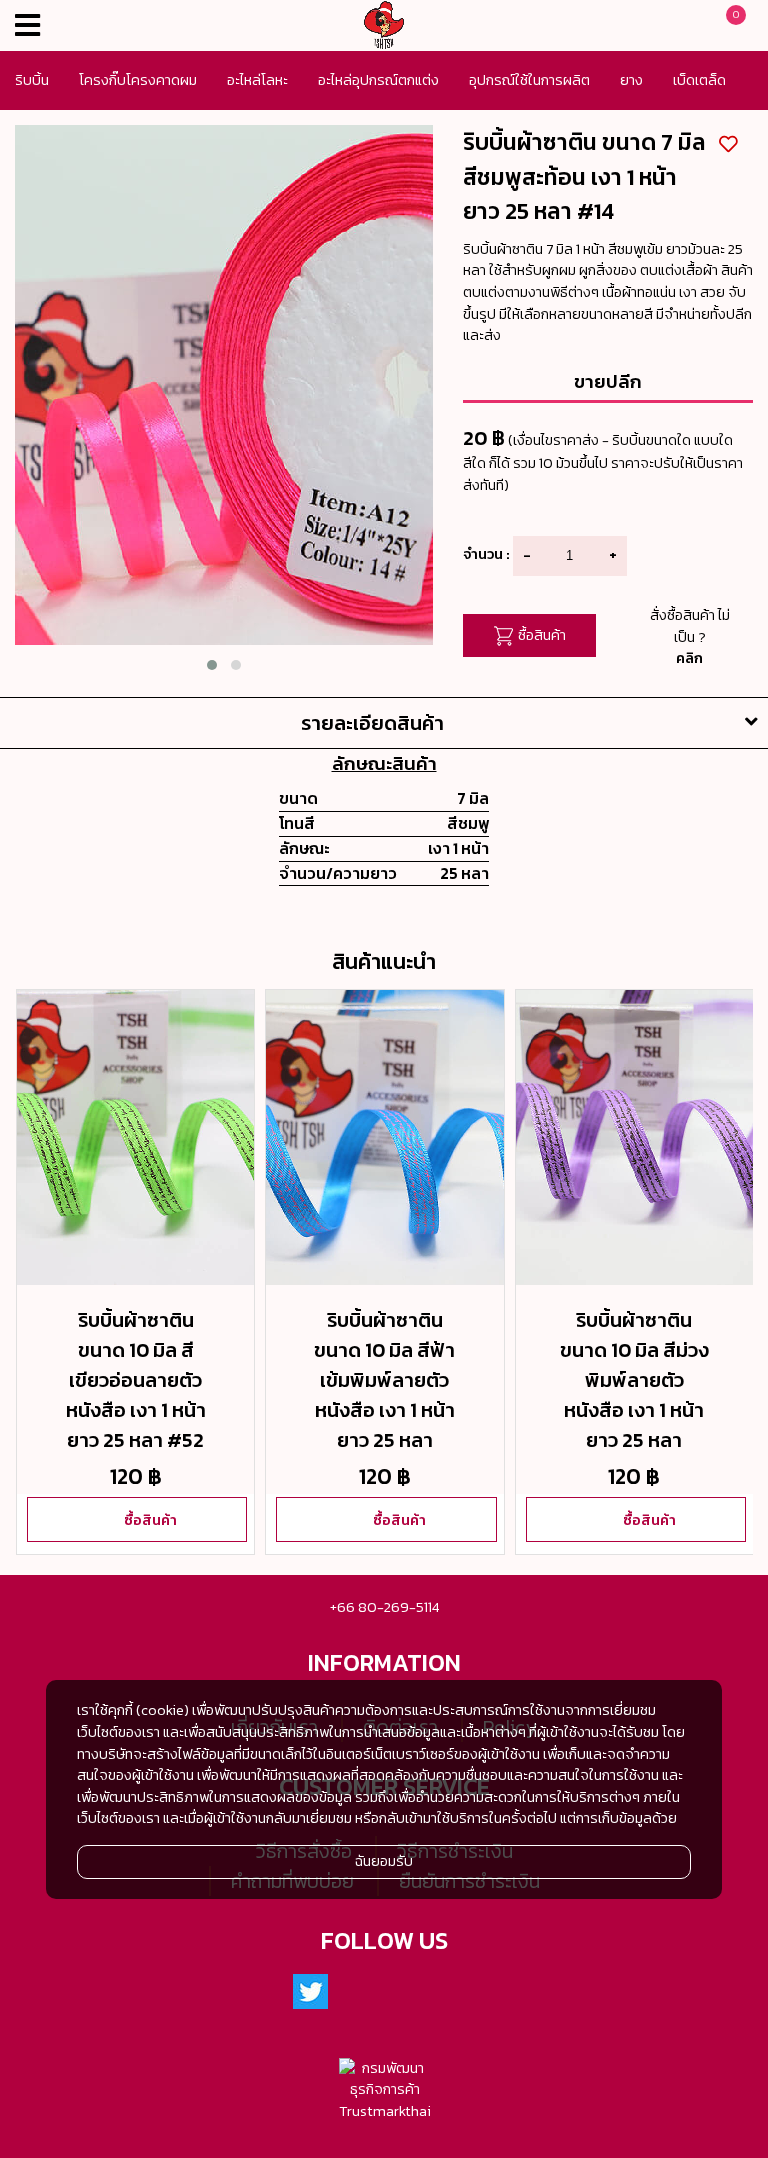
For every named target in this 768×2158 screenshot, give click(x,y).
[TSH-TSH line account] (409, 1992)
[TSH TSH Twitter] (311, 1992)
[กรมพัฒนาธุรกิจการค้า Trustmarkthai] (384, 2090)
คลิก (689, 658)
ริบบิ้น (32, 80)
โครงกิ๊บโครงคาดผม (138, 80)
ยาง (631, 80)
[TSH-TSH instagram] (458, 1992)
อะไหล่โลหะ (257, 80)
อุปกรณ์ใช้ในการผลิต (529, 80)
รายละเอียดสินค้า (372, 723)
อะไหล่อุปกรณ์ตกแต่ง (378, 80)
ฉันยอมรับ (384, 1861)
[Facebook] (360, 1992)
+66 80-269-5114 (384, 1607)
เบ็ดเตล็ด (699, 80)
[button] (212, 665)
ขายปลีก (608, 381)
